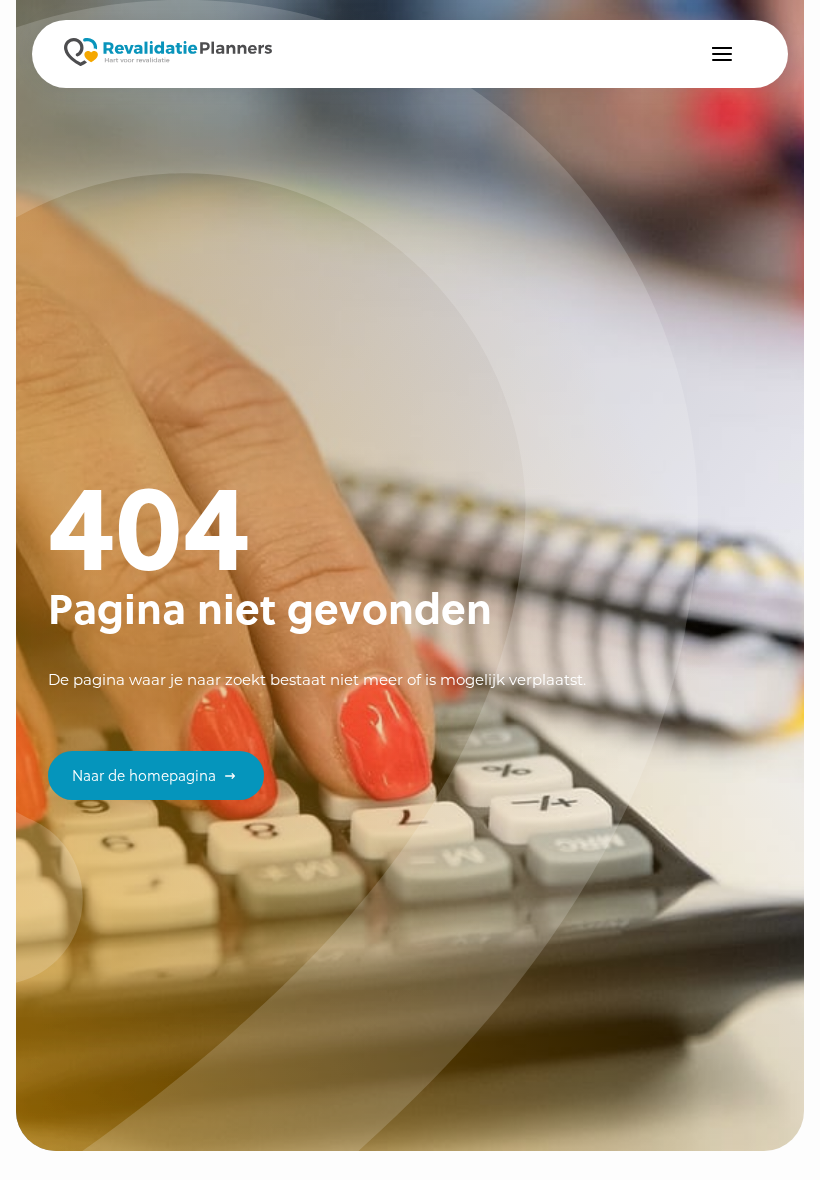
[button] (722, 54)
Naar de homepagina (144, 775)
